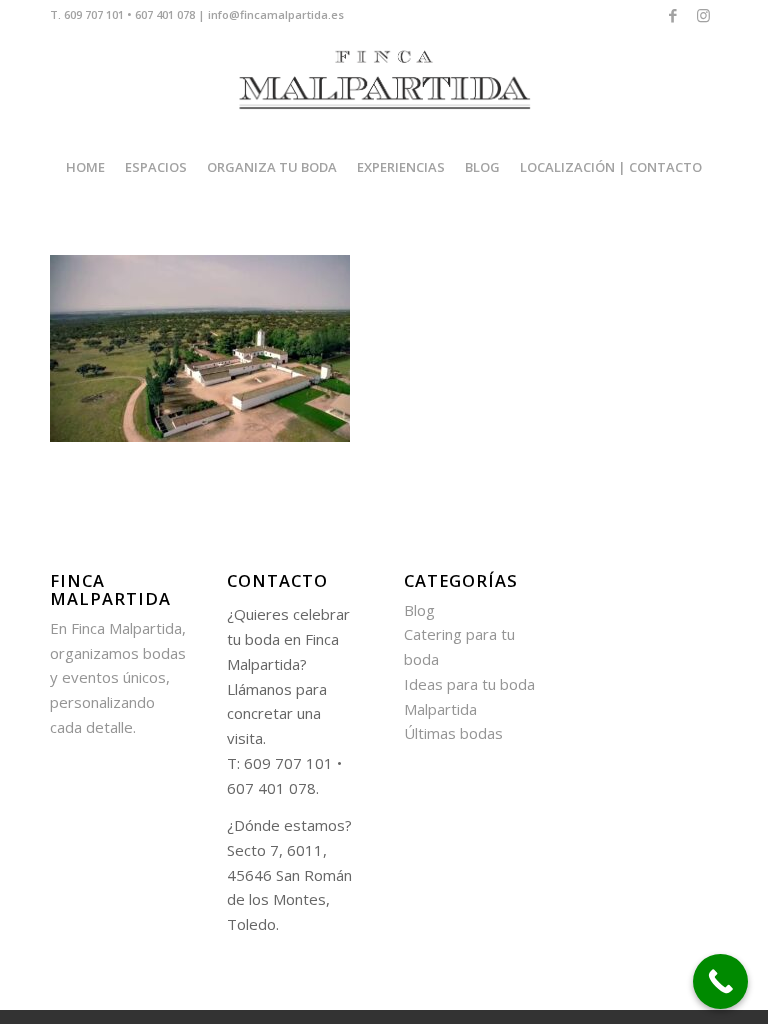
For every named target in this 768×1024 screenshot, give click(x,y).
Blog (419, 610)
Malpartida (440, 709)
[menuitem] (85, 167)
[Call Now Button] (720, 981)
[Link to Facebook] (672, 15)
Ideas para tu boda (469, 684)
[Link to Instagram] (703, 15)
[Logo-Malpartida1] (384, 86)
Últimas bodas (453, 733)
